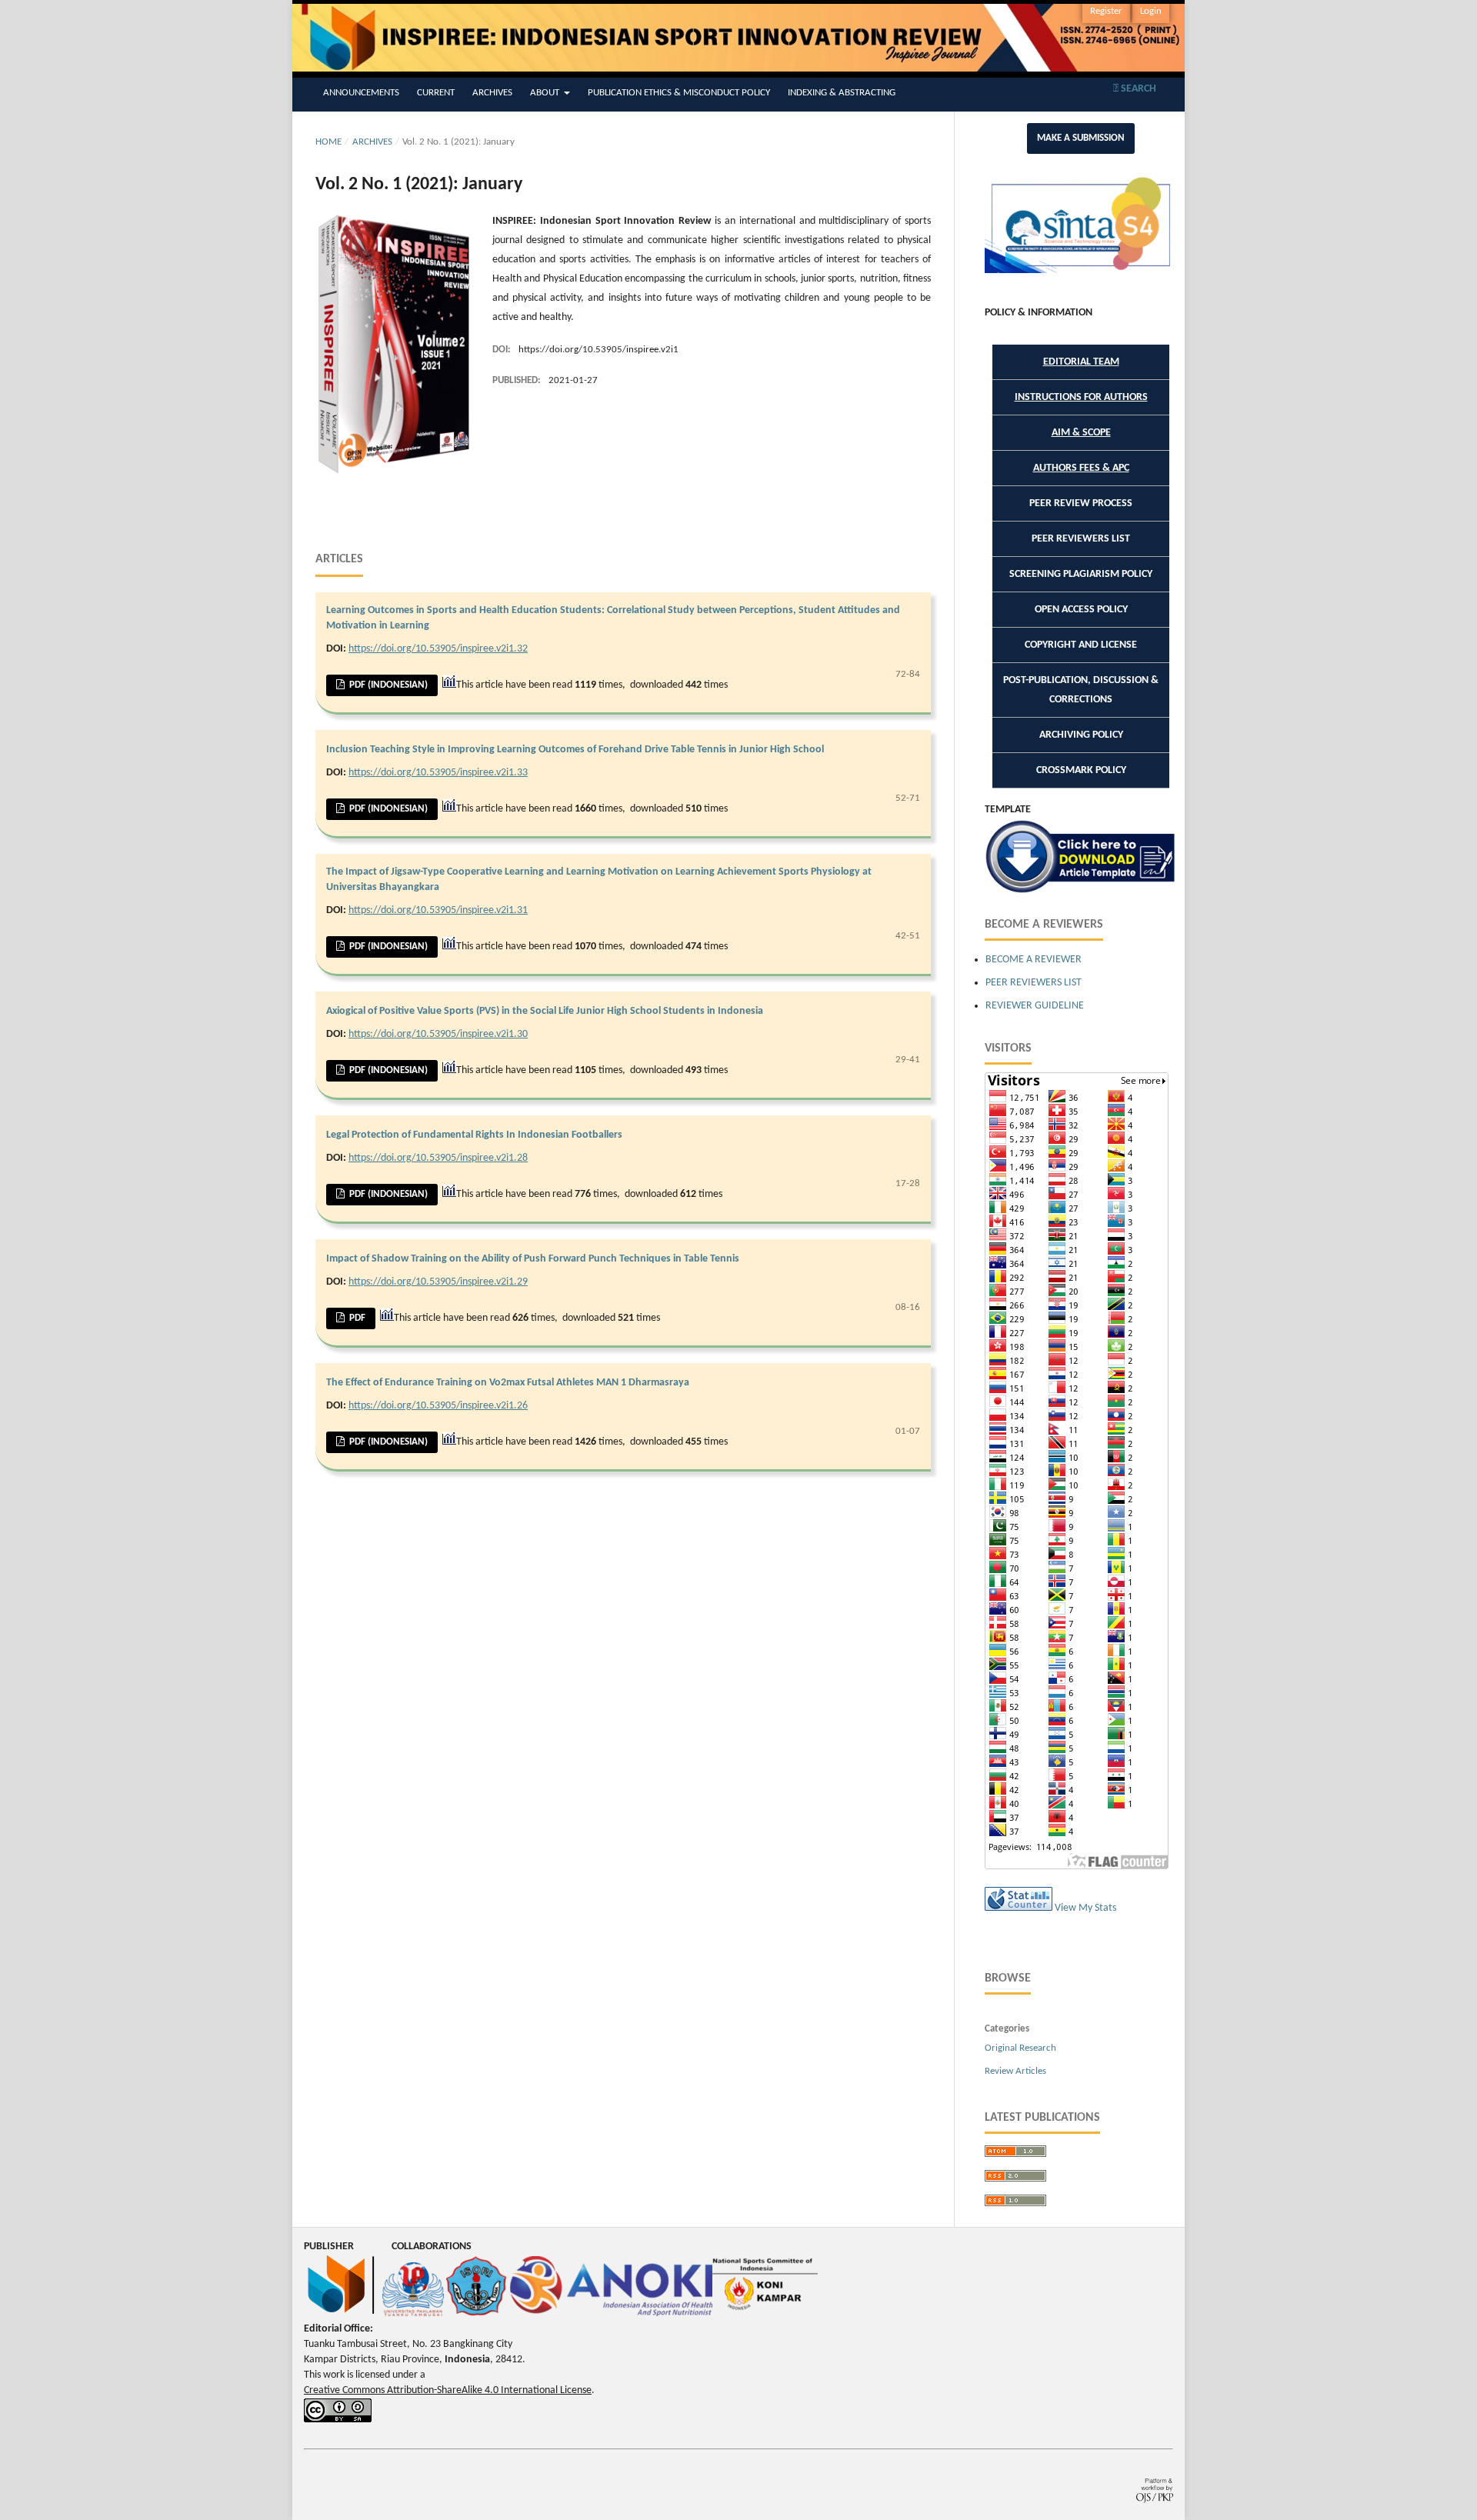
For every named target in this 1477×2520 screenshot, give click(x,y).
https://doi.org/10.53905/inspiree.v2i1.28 (438, 1158)
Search (1137, 89)
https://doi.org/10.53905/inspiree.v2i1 (598, 350)
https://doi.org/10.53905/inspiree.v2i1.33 (438, 773)
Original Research (1020, 2048)
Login (1151, 11)
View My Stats (1085, 1908)
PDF (356, 1318)
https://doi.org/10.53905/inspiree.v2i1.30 (438, 1034)
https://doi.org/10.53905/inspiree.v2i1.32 (438, 649)
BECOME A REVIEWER (1034, 960)
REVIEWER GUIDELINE (1036, 1006)
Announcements (361, 93)
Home (328, 142)
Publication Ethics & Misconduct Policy (679, 93)
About (546, 93)
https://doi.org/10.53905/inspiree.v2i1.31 (438, 910)
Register (1106, 11)
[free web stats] (1019, 1908)
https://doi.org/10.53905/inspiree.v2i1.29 (438, 1282)
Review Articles (1015, 2071)
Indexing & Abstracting (842, 93)
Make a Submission (1081, 138)
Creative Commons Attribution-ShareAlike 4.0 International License (448, 2390)
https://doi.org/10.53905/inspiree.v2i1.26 (438, 1406)
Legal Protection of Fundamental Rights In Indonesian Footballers (474, 1135)
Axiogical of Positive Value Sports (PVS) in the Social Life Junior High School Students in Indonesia (545, 1011)
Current (436, 93)
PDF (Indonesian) (387, 685)
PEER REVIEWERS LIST (1034, 983)
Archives (492, 93)
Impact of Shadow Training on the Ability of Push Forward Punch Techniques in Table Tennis (533, 1259)
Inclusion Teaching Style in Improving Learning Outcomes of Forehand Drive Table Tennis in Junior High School (575, 750)
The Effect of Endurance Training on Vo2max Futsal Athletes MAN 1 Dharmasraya (508, 1383)
